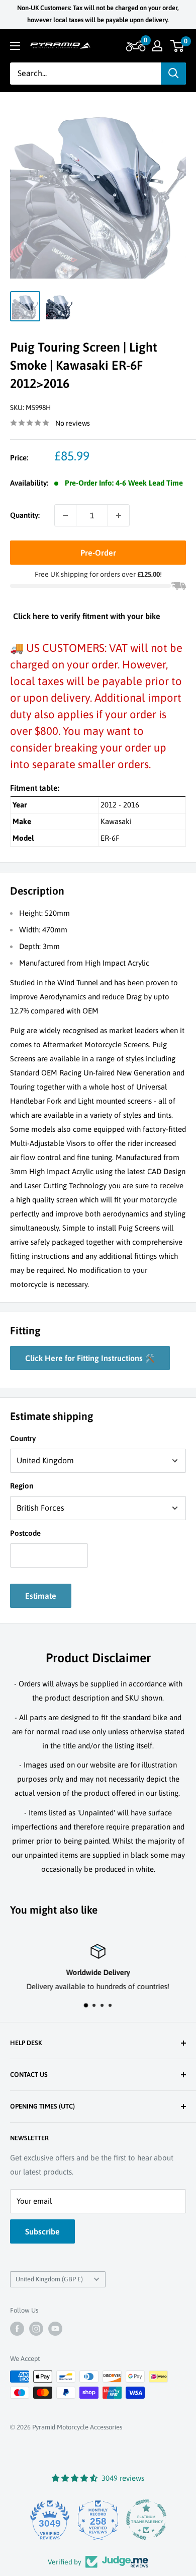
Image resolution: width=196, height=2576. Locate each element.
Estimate (41, 1596)
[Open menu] (15, 46)
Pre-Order (98, 553)
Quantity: (25, 515)
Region (22, 1486)
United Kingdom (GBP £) (49, 2279)
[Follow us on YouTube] (55, 2329)
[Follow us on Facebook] (17, 2329)
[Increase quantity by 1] (119, 515)
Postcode (25, 1533)
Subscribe (42, 2231)
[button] (134, 46)
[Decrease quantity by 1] (65, 515)
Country (23, 1438)
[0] (178, 46)
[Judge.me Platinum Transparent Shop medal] (146, 2520)
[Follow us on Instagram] (36, 2329)
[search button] (173, 74)
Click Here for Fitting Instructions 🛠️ (90, 1358)
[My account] (157, 46)
